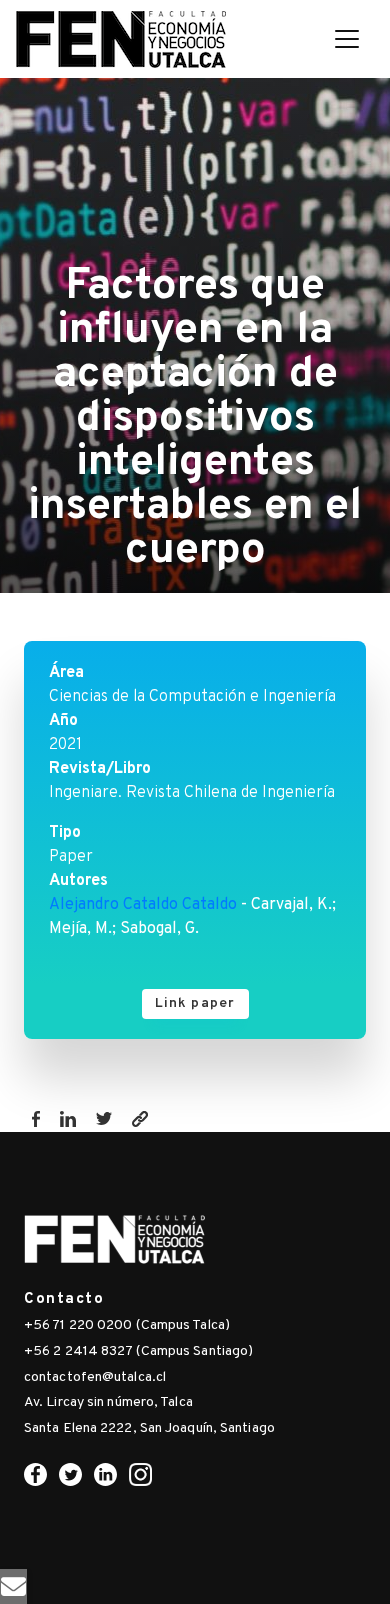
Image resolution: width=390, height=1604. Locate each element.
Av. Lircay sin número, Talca (108, 1402)
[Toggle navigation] (347, 39)
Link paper (195, 1003)
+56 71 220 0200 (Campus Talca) (127, 1325)
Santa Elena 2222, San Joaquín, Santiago (149, 1428)
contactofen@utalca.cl (95, 1377)
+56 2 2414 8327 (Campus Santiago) (138, 1351)
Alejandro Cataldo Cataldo (143, 905)
